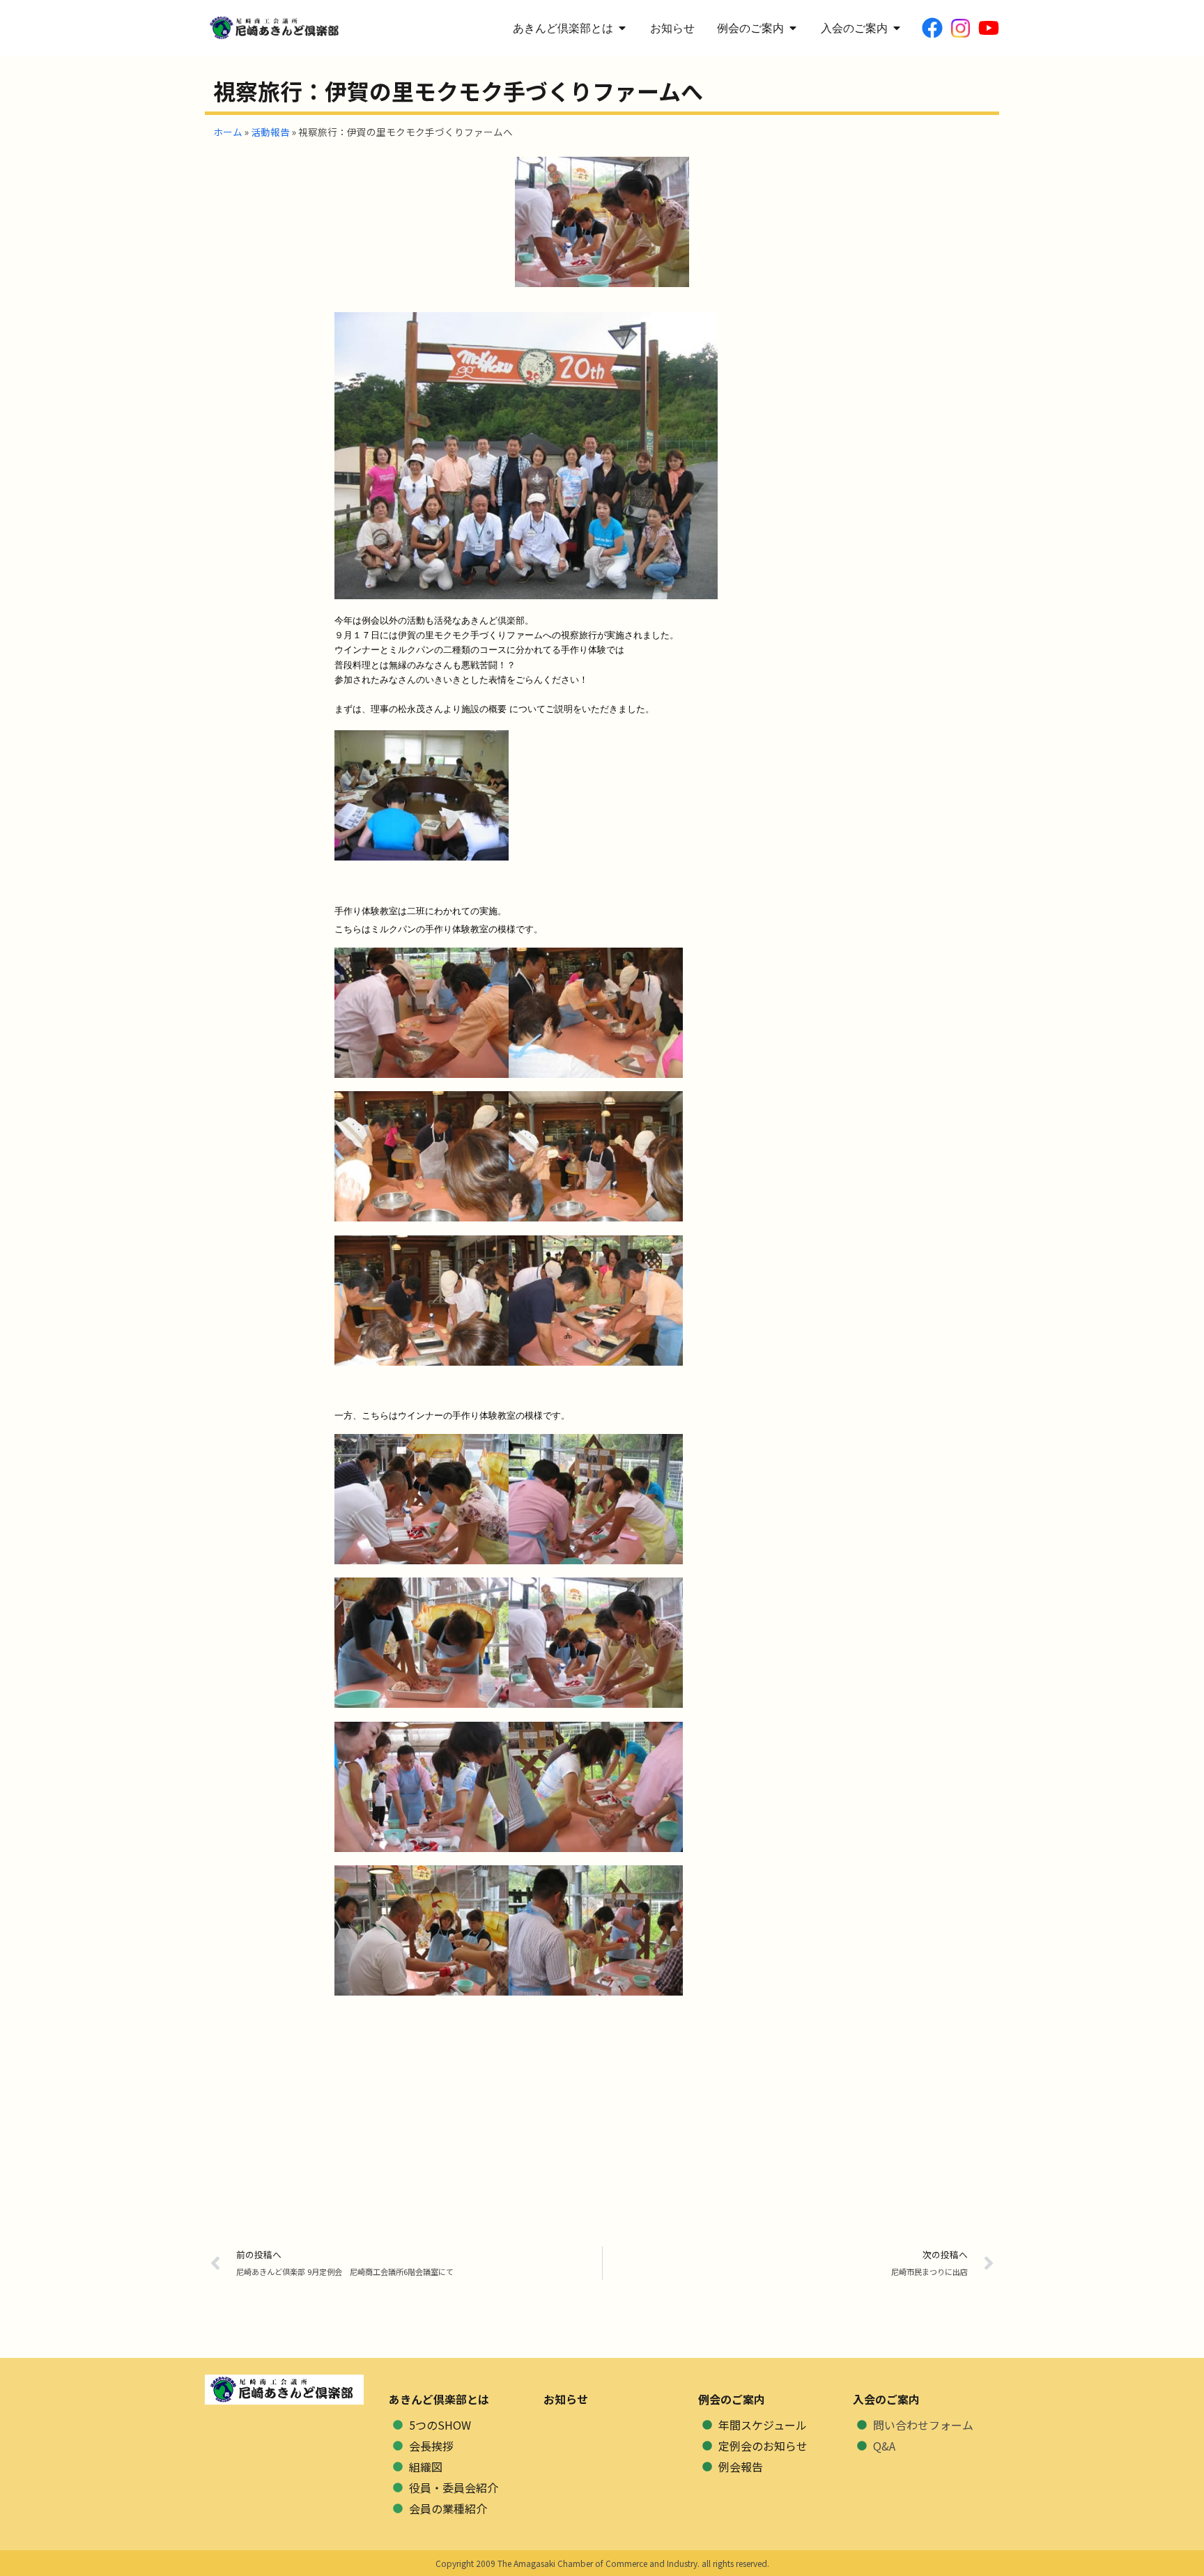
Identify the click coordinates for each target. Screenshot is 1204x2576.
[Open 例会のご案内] (793, 28)
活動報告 (270, 132)
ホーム (228, 132)
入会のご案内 (886, 2399)
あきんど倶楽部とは (439, 2399)
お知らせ (566, 2399)
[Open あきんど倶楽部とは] (622, 28)
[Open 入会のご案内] (897, 28)
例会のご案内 (732, 2399)
